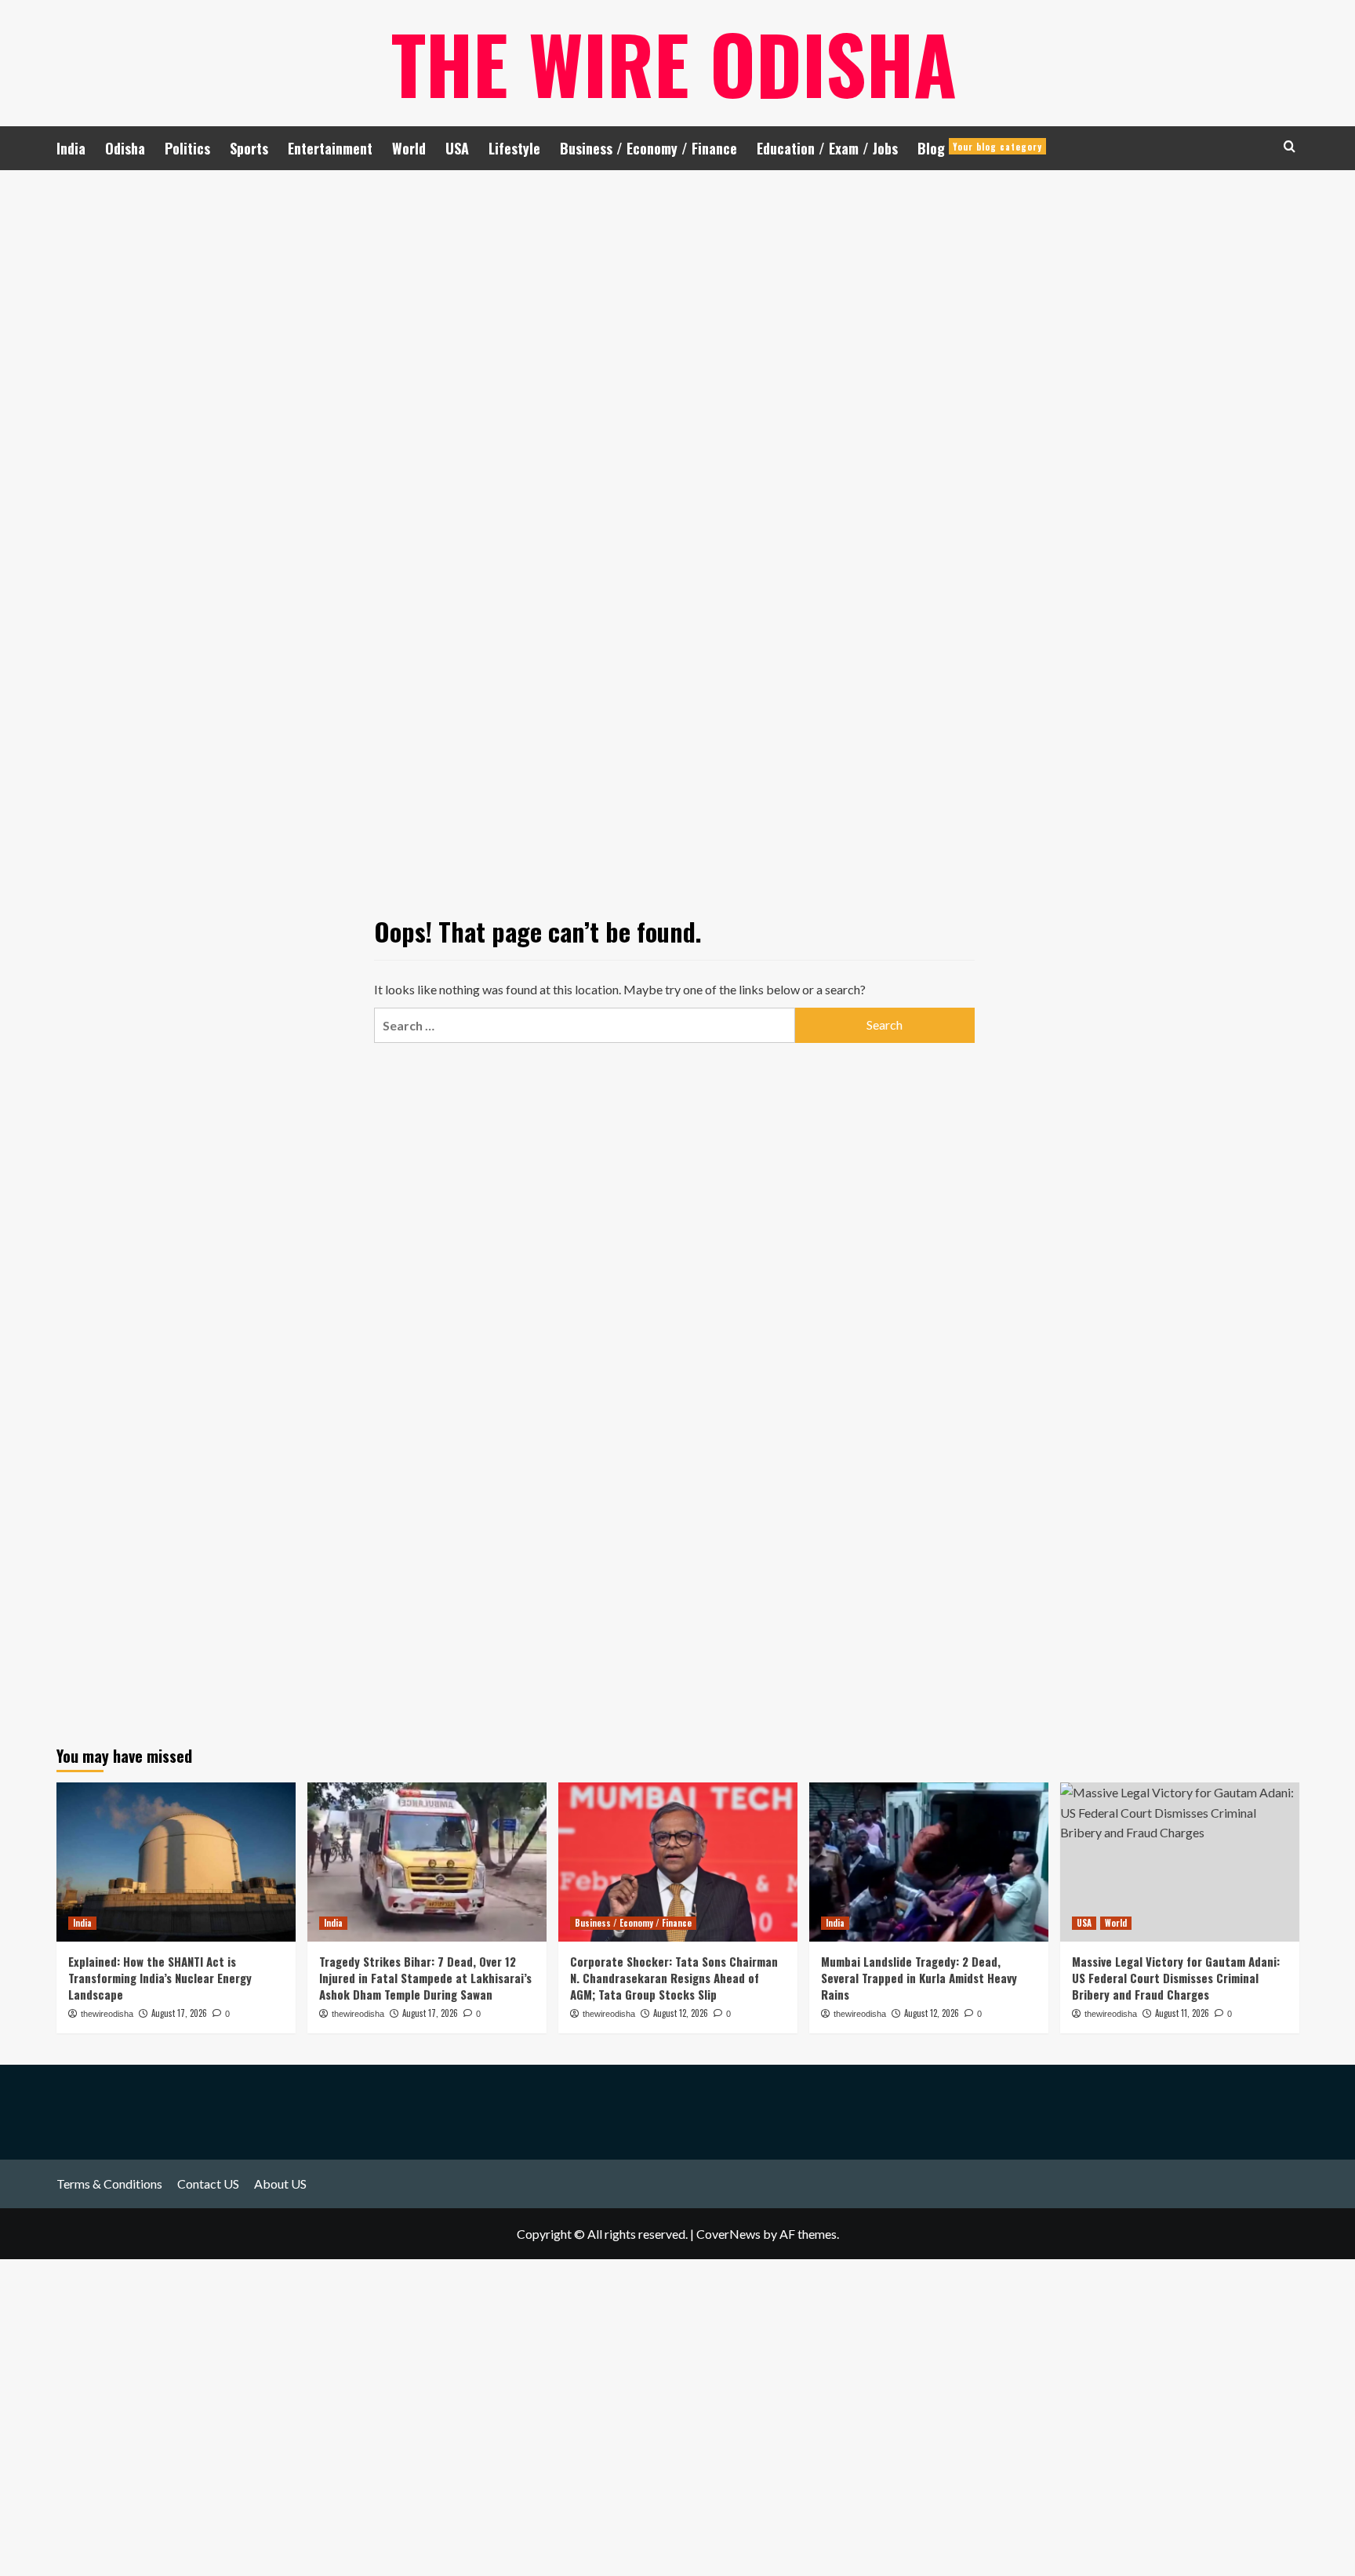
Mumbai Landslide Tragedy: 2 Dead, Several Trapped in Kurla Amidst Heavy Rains (919, 1978)
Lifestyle (514, 148)
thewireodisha (107, 2014)
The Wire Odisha (674, 63)
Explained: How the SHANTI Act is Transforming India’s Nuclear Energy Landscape (160, 1978)
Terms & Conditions (109, 2184)
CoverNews (728, 2234)
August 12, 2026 (681, 2013)
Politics (187, 148)
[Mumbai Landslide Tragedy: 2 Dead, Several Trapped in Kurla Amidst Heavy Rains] (929, 1862)
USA (457, 148)
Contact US (208, 2184)
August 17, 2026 (179, 2013)
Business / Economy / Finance (648, 148)
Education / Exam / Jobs (827, 148)
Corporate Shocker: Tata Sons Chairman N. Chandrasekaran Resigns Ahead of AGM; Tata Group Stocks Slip (674, 1978)
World (409, 148)
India (71, 148)
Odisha (125, 148)
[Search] (1290, 146)
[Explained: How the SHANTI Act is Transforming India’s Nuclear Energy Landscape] (176, 1862)
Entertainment (330, 148)
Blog (980, 148)
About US (280, 2184)
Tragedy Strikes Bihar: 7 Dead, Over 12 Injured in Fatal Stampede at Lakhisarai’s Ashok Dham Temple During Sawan (425, 1978)
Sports (249, 148)
